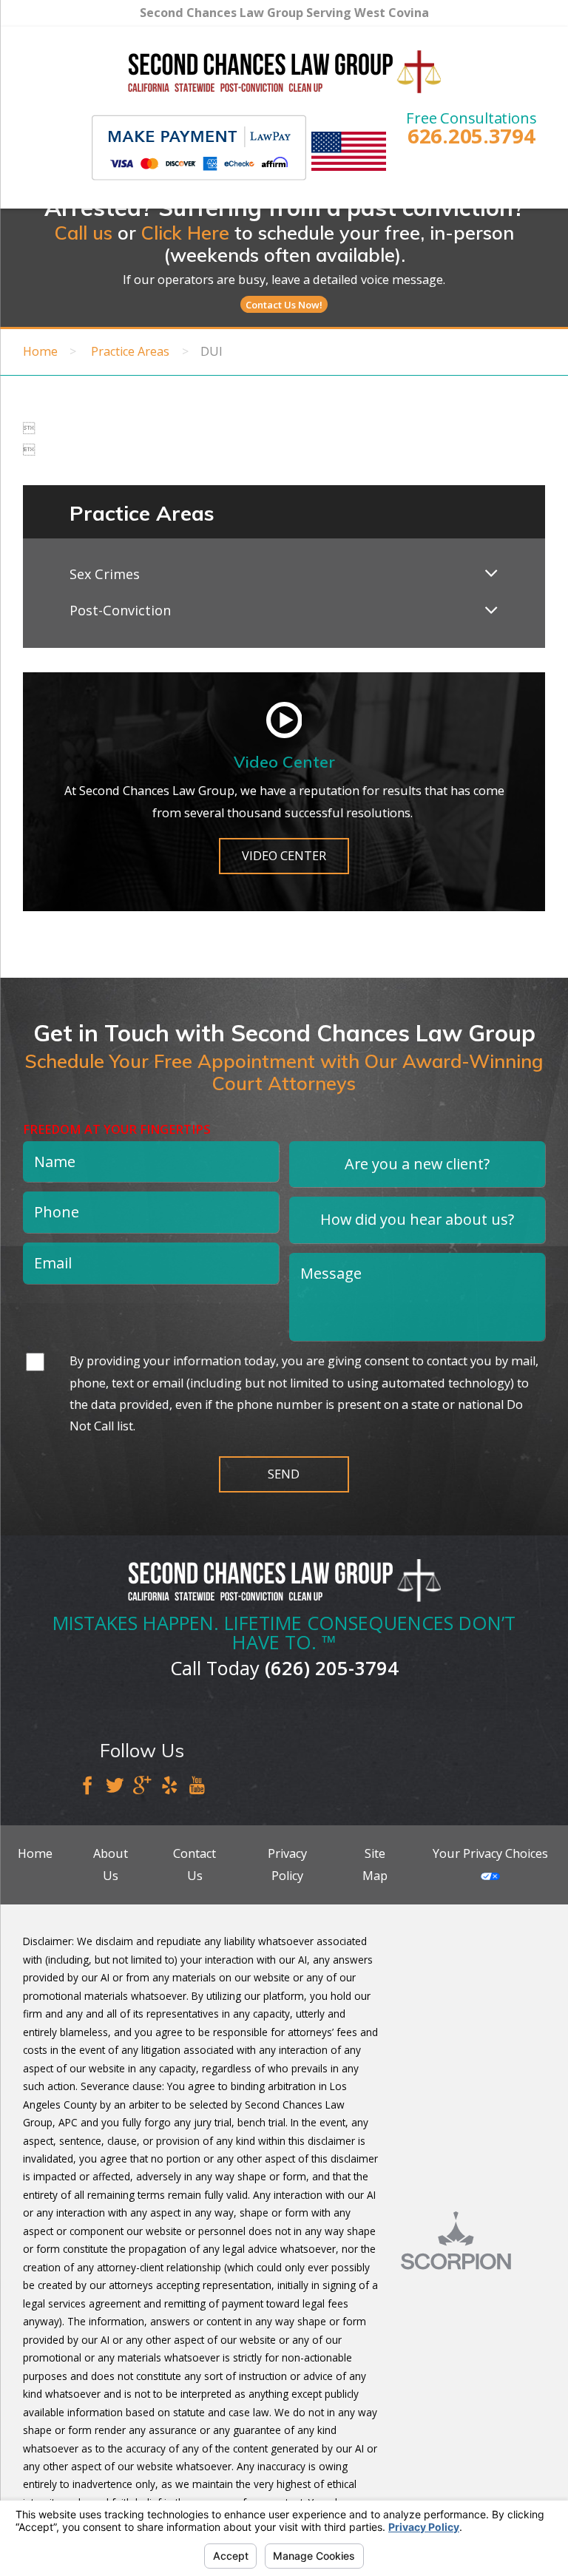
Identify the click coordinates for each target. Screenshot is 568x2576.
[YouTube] (197, 1787)
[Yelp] (169, 1787)
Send (284, 1474)
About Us (111, 1864)
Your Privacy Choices (490, 1853)
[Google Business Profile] (142, 1787)
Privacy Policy (287, 1864)
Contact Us (195, 1864)
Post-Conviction (120, 610)
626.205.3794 (471, 136)
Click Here (185, 233)
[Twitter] (115, 1787)
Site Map (375, 1864)
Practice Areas (130, 351)
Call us (84, 233)
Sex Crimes (105, 574)
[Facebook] (87, 1787)
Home (40, 351)
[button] (491, 575)
